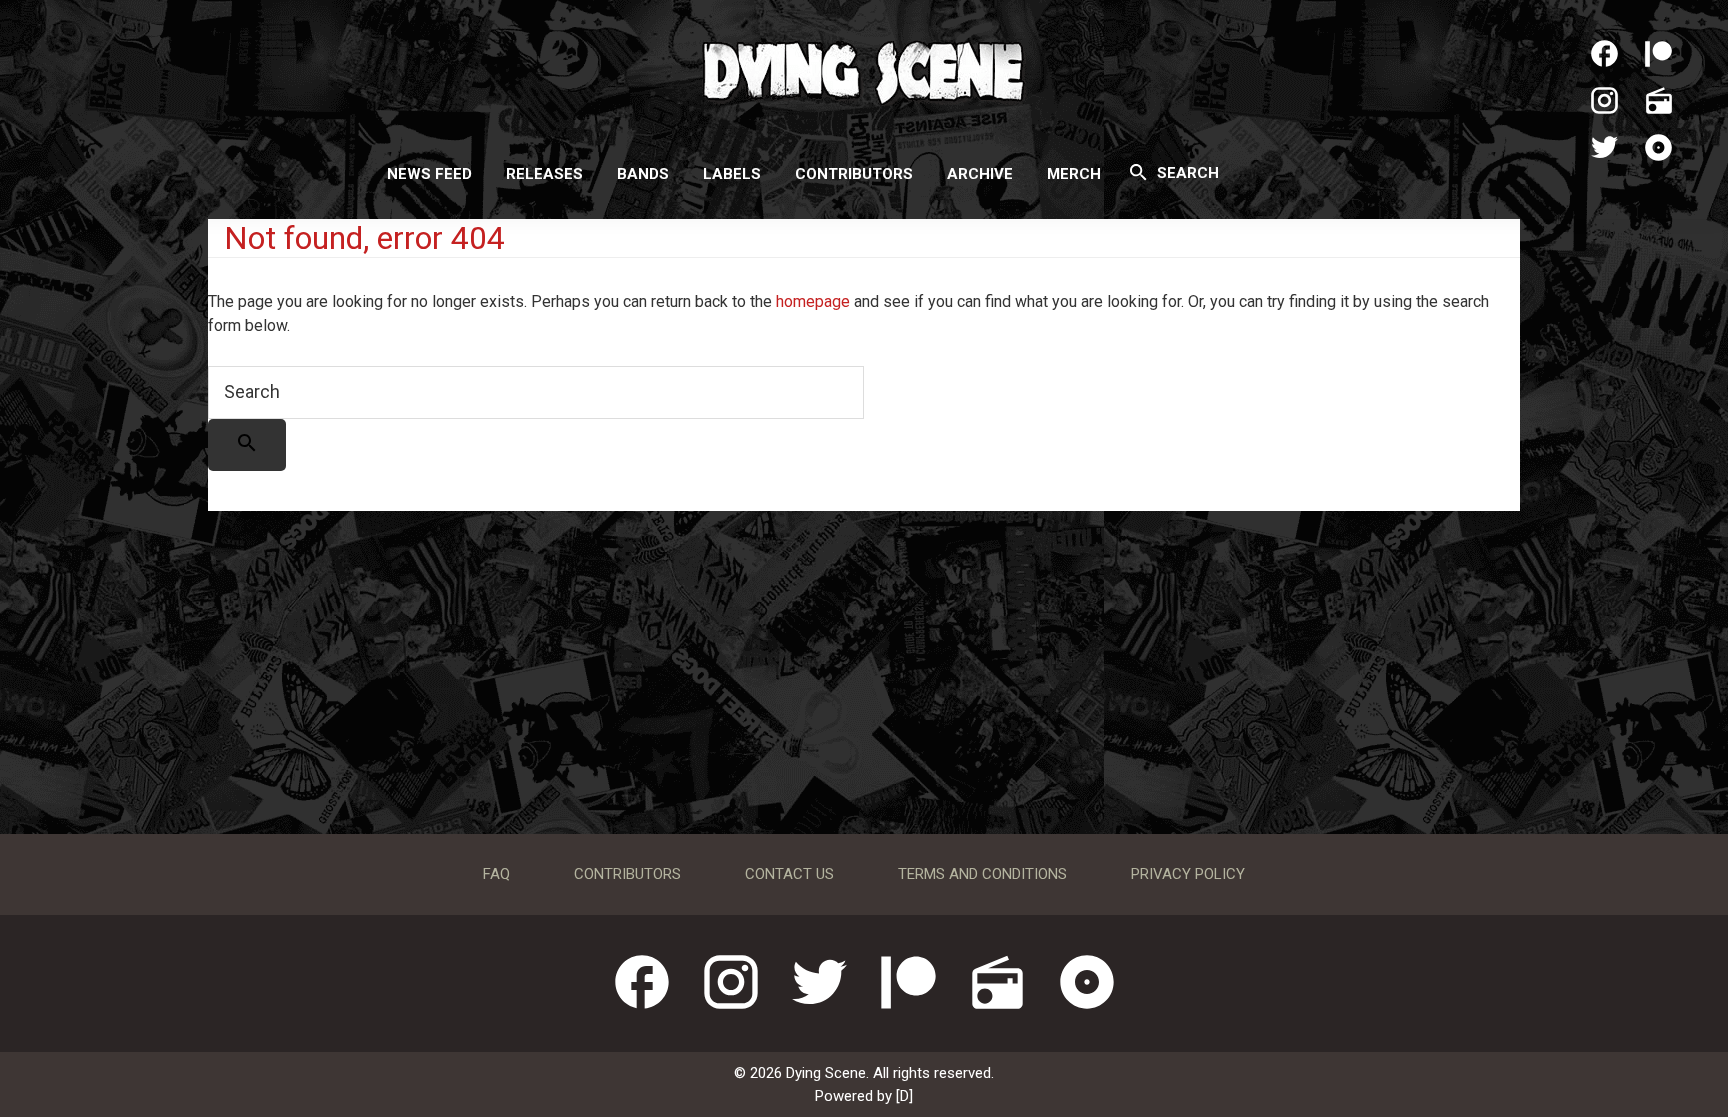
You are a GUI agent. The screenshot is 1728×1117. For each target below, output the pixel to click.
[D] (904, 1096)
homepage (813, 301)
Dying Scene (864, 70)
